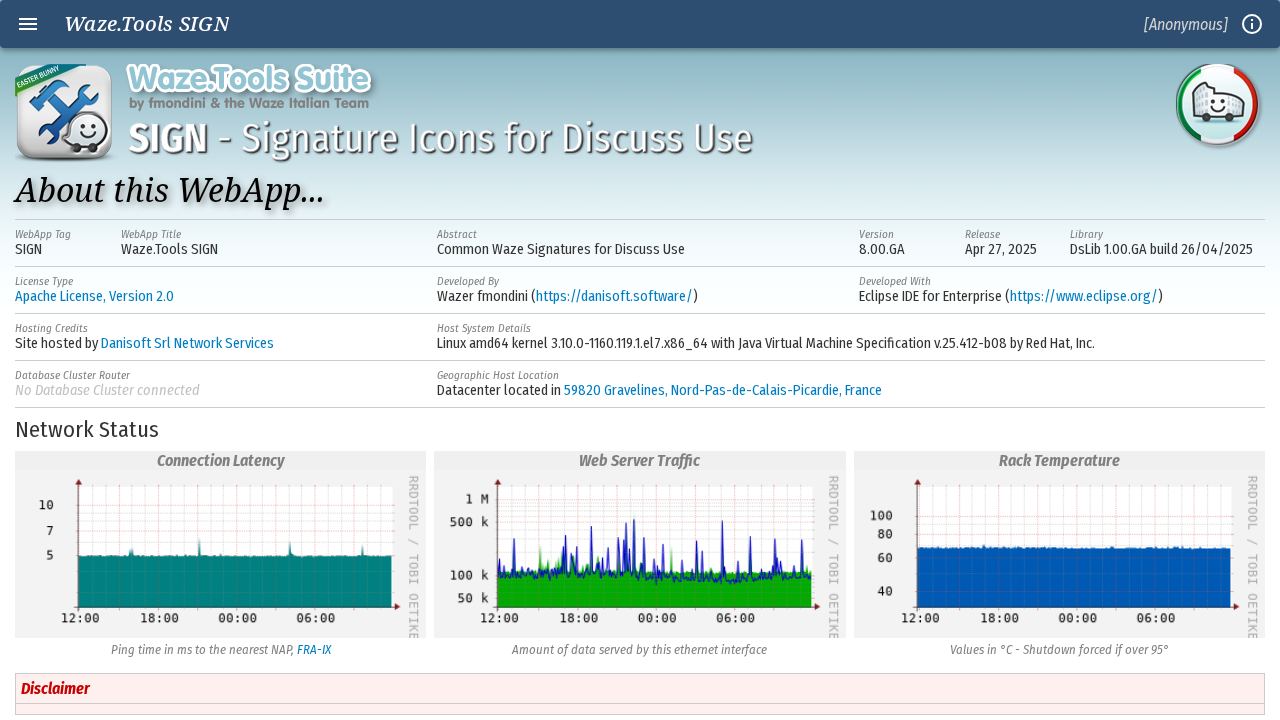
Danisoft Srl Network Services (187, 343)
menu (28, 24)
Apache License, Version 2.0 (94, 296)
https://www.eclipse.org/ (1084, 296)
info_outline (1252, 24)
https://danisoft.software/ (614, 296)
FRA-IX (314, 649)
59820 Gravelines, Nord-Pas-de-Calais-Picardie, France (723, 390)
